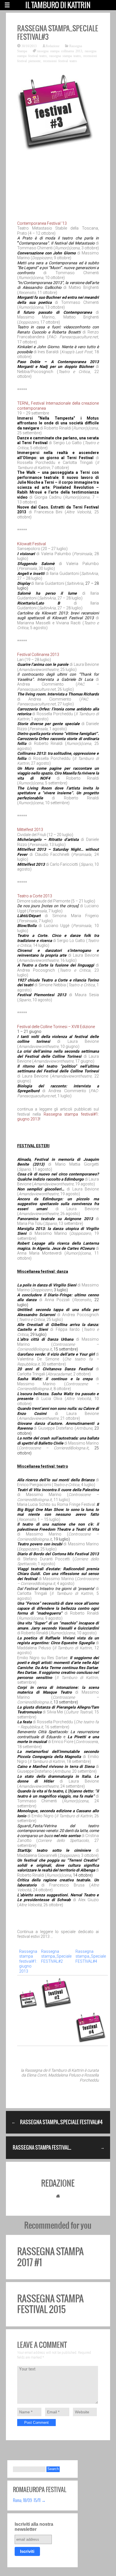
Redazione (53, 46)
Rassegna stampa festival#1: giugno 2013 (28, 1961)
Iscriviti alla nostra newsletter (34, 2527)
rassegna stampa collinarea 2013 (60, 51)
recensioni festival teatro (60, 61)
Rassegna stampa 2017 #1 (50, 2257)
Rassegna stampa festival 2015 (50, 2304)
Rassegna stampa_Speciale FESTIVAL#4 (91, 1956)
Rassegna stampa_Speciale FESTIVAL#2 (56, 1956)
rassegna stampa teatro (65, 56)
